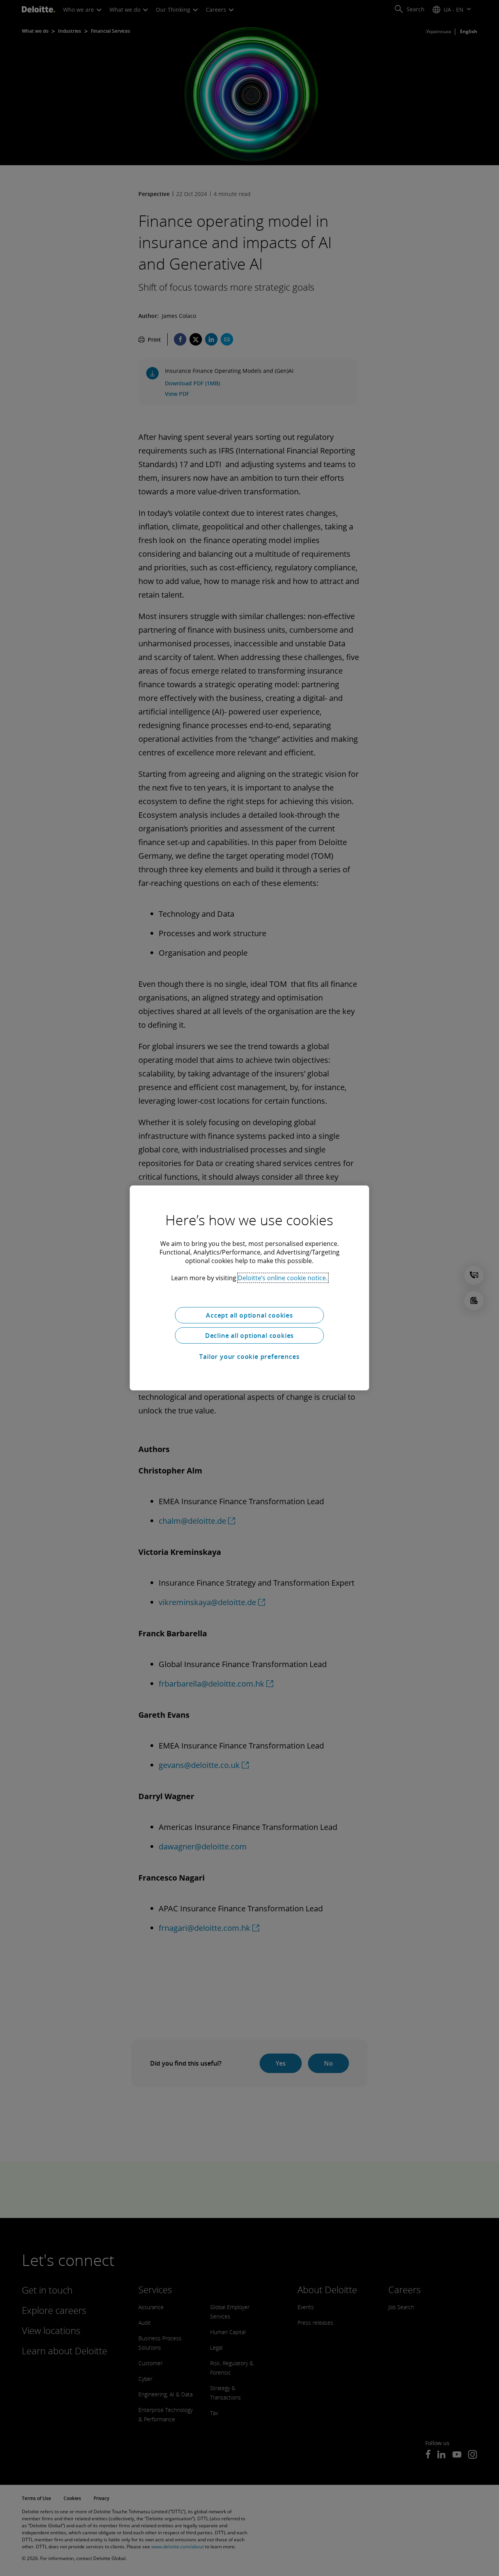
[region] (249, 1288)
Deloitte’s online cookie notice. (283, 1278)
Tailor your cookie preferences (249, 1357)
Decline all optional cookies (249, 1336)
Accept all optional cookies (249, 1315)
